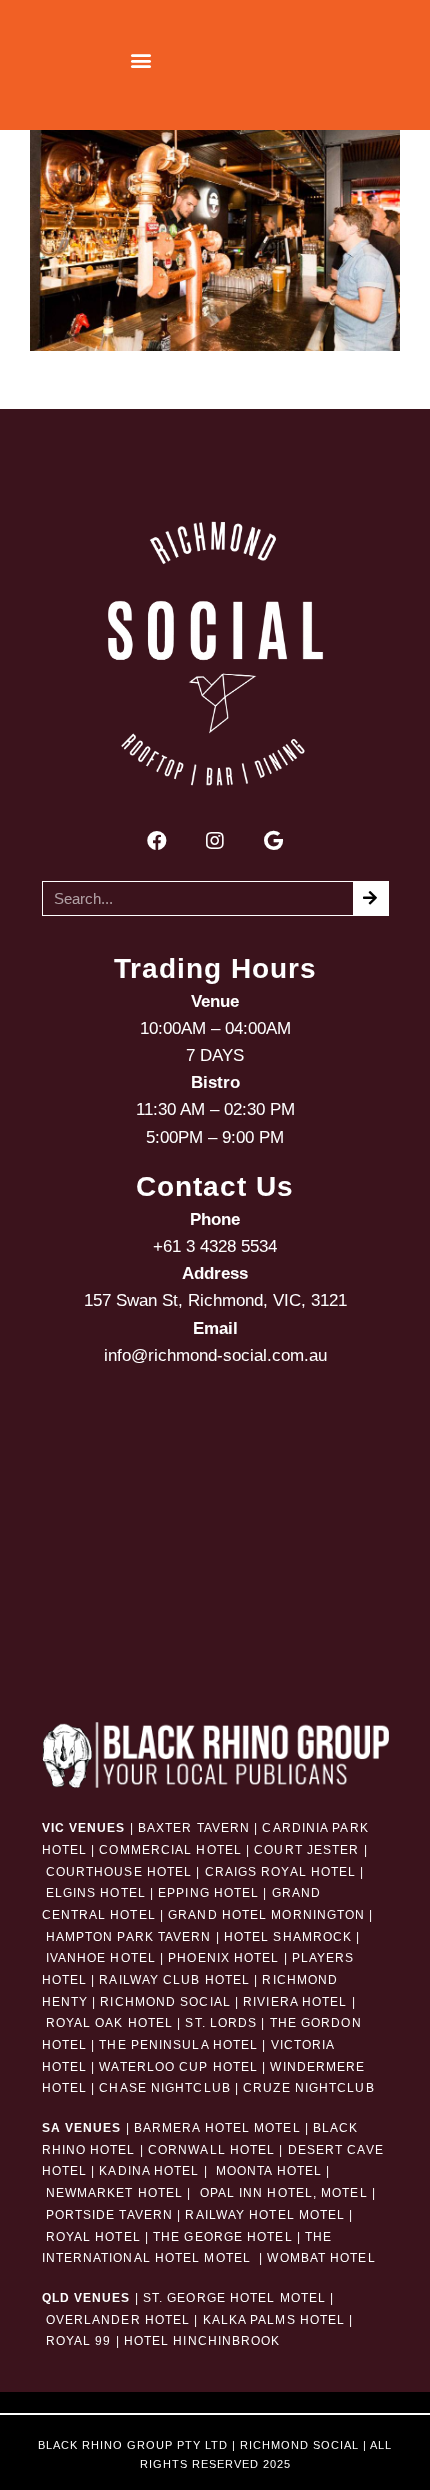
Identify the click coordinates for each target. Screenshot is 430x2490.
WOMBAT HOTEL (321, 2258)
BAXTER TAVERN (194, 1828)
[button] (140, 60)
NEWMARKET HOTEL (115, 2193)
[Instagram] (215, 841)
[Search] (370, 898)
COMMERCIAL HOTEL (170, 1850)
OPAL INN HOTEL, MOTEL (281, 2193)
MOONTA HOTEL (269, 2171)
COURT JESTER (306, 1850)
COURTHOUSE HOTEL (119, 1872)
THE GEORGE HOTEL (223, 2237)
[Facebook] (157, 841)
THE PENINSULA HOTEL (178, 2045)
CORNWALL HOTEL (211, 2150)
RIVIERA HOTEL (295, 2002)
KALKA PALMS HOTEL (276, 2320)
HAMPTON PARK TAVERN (129, 1937)
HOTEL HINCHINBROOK (202, 2341)
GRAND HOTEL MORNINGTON (266, 1915)
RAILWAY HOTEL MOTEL (265, 2215)
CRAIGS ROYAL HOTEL (281, 1872)
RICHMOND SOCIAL (165, 2002)
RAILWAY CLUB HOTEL (174, 1980)
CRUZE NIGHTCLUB (311, 2088)
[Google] (273, 841)
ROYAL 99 (79, 2341)
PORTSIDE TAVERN (108, 2215)
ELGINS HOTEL (96, 1893)
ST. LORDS (221, 2023)
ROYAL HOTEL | (97, 2237)
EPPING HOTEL (208, 1893)
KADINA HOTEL (149, 2171)
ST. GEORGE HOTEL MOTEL (234, 2298)
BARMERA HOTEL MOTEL (217, 2128)
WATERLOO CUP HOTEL (178, 2067)
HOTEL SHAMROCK (288, 1937)
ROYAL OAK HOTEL (110, 2023)
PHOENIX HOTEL (223, 1958)
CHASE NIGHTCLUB (165, 2088)
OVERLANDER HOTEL (118, 2320)
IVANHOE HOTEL (101, 1958)
